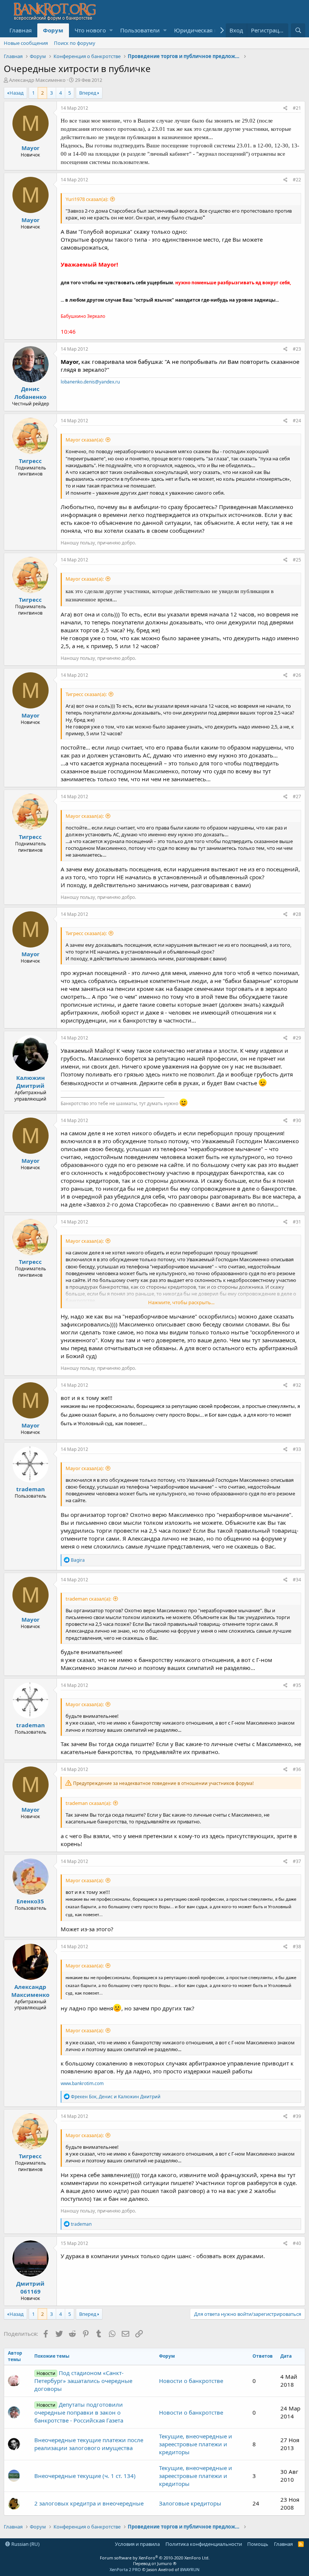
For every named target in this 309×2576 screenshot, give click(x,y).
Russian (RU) (25, 2544)
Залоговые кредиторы (190, 2503)
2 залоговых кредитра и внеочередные (89, 2503)
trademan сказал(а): (88, 1599)
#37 (297, 1861)
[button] (111, 30)
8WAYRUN (190, 2569)
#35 (297, 1685)
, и (116, 2097)
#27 (297, 797)
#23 (297, 349)
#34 (297, 1580)
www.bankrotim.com (82, 2083)
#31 (297, 1222)
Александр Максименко (37, 80)
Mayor (31, 148)
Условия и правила (137, 2544)
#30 (297, 1120)
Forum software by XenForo (155, 2558)
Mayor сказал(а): (85, 440)
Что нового (90, 30)
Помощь (258, 2544)
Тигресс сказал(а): (86, 694)
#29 (297, 1038)
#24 (297, 421)
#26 (297, 675)
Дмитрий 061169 (30, 2287)
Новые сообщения (26, 43)
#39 (297, 2116)
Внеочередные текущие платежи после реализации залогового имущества (89, 2444)
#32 (297, 1385)
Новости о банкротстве (191, 2381)
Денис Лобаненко (30, 393)
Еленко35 (30, 1901)
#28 (297, 914)
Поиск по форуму (75, 43)
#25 (297, 560)
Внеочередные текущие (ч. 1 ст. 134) (85, 2476)
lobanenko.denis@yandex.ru (90, 382)
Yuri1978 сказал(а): (87, 199)
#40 (297, 2243)
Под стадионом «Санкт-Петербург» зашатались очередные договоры (83, 2381)
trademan (31, 1489)
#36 (297, 1769)
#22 (297, 180)
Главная (21, 30)
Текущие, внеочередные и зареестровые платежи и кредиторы (196, 2444)
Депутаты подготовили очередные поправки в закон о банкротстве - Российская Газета (79, 2412)
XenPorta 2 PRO (125, 2569)
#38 (297, 1947)
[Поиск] (298, 30)
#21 (297, 108)
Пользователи (140, 30)
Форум (53, 30)
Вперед (88, 93)
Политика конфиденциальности (204, 2544)
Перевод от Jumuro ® (155, 2563)
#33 (297, 1449)
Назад (17, 93)
